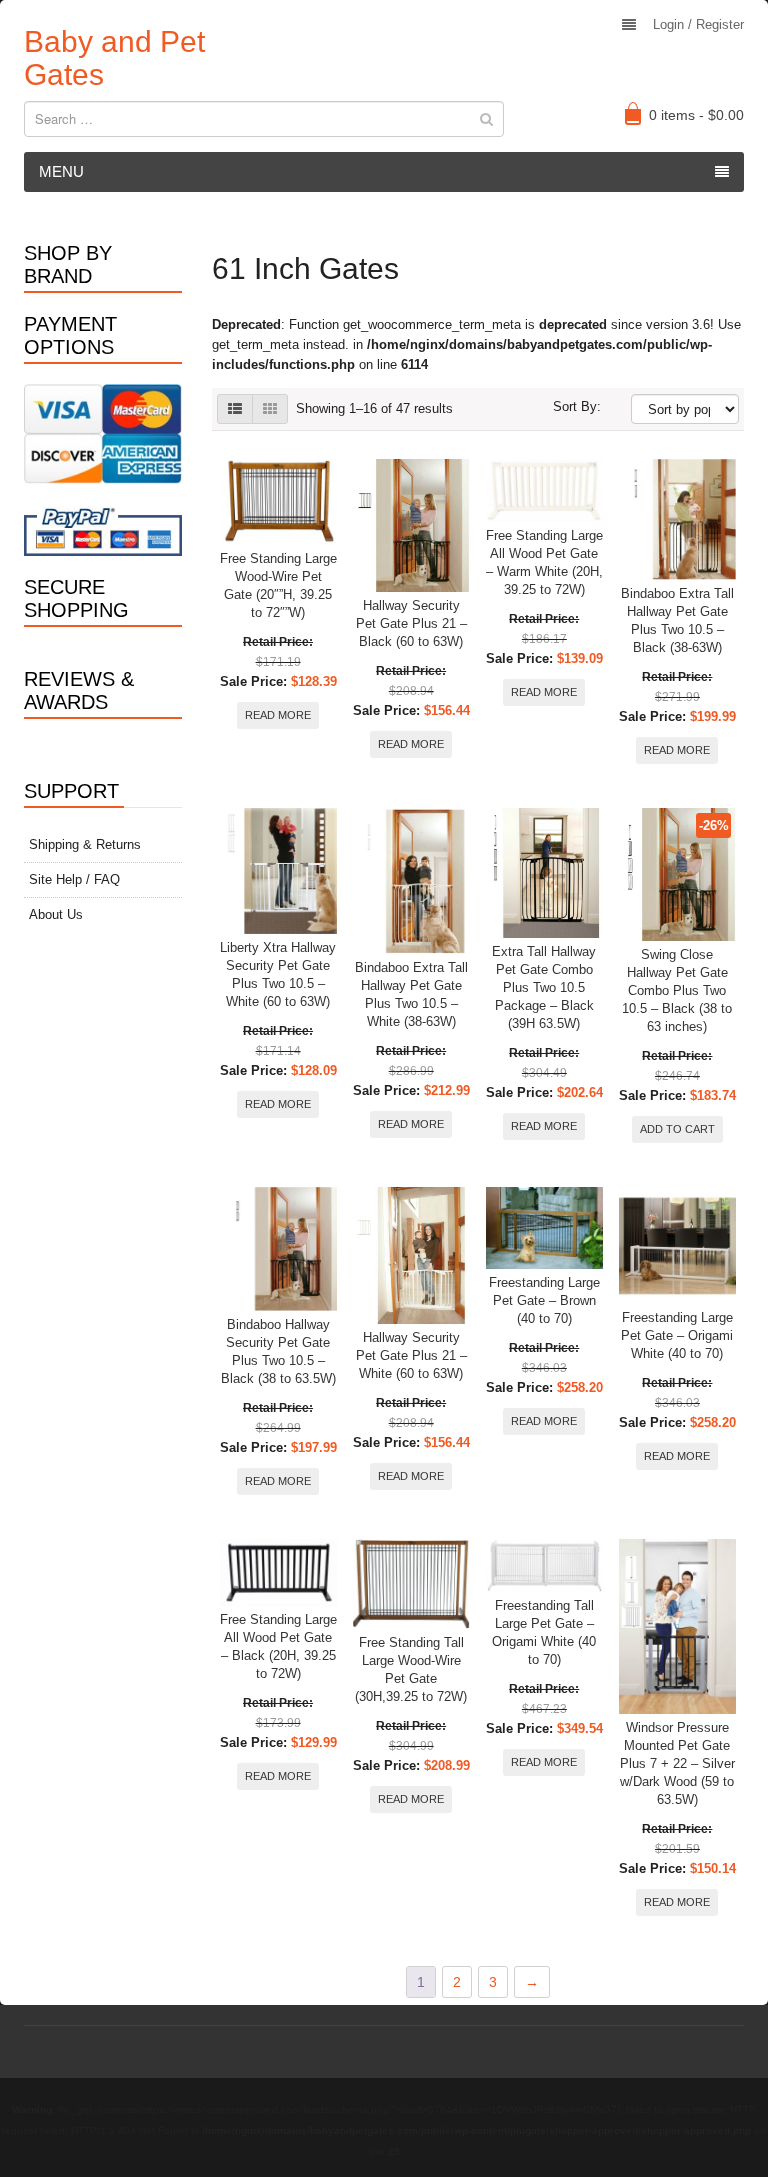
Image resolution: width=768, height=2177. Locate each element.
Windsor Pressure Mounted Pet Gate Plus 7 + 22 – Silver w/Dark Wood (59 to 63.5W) (677, 1763)
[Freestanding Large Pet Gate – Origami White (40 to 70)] (677, 1245)
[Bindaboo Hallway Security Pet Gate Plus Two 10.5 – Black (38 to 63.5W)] (278, 1249)
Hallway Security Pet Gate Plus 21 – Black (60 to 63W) (411, 623)
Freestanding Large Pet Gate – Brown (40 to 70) (544, 1300)
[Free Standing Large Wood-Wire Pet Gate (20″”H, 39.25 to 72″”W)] (278, 502)
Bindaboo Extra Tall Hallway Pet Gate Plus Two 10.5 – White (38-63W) (411, 994)
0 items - (696, 115)
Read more (278, 715)
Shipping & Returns (85, 844)
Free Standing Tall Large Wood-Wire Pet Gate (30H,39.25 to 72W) (411, 1669)
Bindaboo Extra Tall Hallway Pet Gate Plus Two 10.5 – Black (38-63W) (677, 620)
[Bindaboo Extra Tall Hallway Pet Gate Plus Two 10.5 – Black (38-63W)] (677, 519)
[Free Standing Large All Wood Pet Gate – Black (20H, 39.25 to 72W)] (278, 1572)
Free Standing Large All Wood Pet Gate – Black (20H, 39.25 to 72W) (278, 1646)
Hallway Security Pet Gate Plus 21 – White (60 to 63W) (411, 1355)
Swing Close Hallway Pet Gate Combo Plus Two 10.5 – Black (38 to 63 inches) (677, 990)
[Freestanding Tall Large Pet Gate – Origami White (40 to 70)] (544, 1565)
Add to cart (677, 1129)
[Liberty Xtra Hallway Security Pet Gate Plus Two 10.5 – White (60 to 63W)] (278, 871)
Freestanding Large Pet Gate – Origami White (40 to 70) (677, 1335)
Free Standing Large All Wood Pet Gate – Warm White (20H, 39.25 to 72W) (544, 562)
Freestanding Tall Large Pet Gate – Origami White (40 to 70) (544, 1632)
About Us (56, 914)
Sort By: (577, 406)
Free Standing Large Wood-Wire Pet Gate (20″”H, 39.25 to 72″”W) (278, 585)
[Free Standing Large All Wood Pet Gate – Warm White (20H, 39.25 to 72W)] (544, 490)
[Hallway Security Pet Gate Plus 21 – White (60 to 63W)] (411, 1255)
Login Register (698, 24)
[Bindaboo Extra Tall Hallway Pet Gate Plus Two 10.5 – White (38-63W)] (411, 881)
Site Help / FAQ (74, 879)
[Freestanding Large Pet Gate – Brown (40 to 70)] (544, 1228)
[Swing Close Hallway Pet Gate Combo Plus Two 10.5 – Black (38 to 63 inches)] (677, 874)
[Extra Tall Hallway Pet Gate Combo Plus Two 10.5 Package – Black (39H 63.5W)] (544, 873)
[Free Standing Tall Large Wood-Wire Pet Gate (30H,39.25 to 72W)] (411, 1584)
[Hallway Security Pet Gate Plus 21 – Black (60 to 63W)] (411, 525)
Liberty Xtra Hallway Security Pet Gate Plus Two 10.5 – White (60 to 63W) (278, 974)
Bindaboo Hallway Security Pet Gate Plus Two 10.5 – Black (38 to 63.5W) (278, 1351)
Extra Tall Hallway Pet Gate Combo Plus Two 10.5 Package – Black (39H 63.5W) (544, 987)
